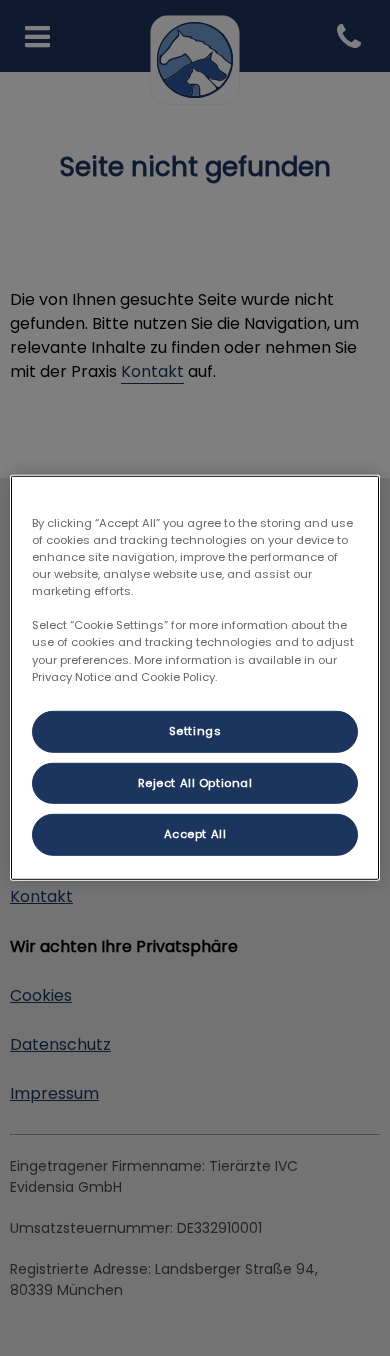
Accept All (195, 834)
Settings (195, 730)
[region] (195, 678)
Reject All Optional (195, 782)
